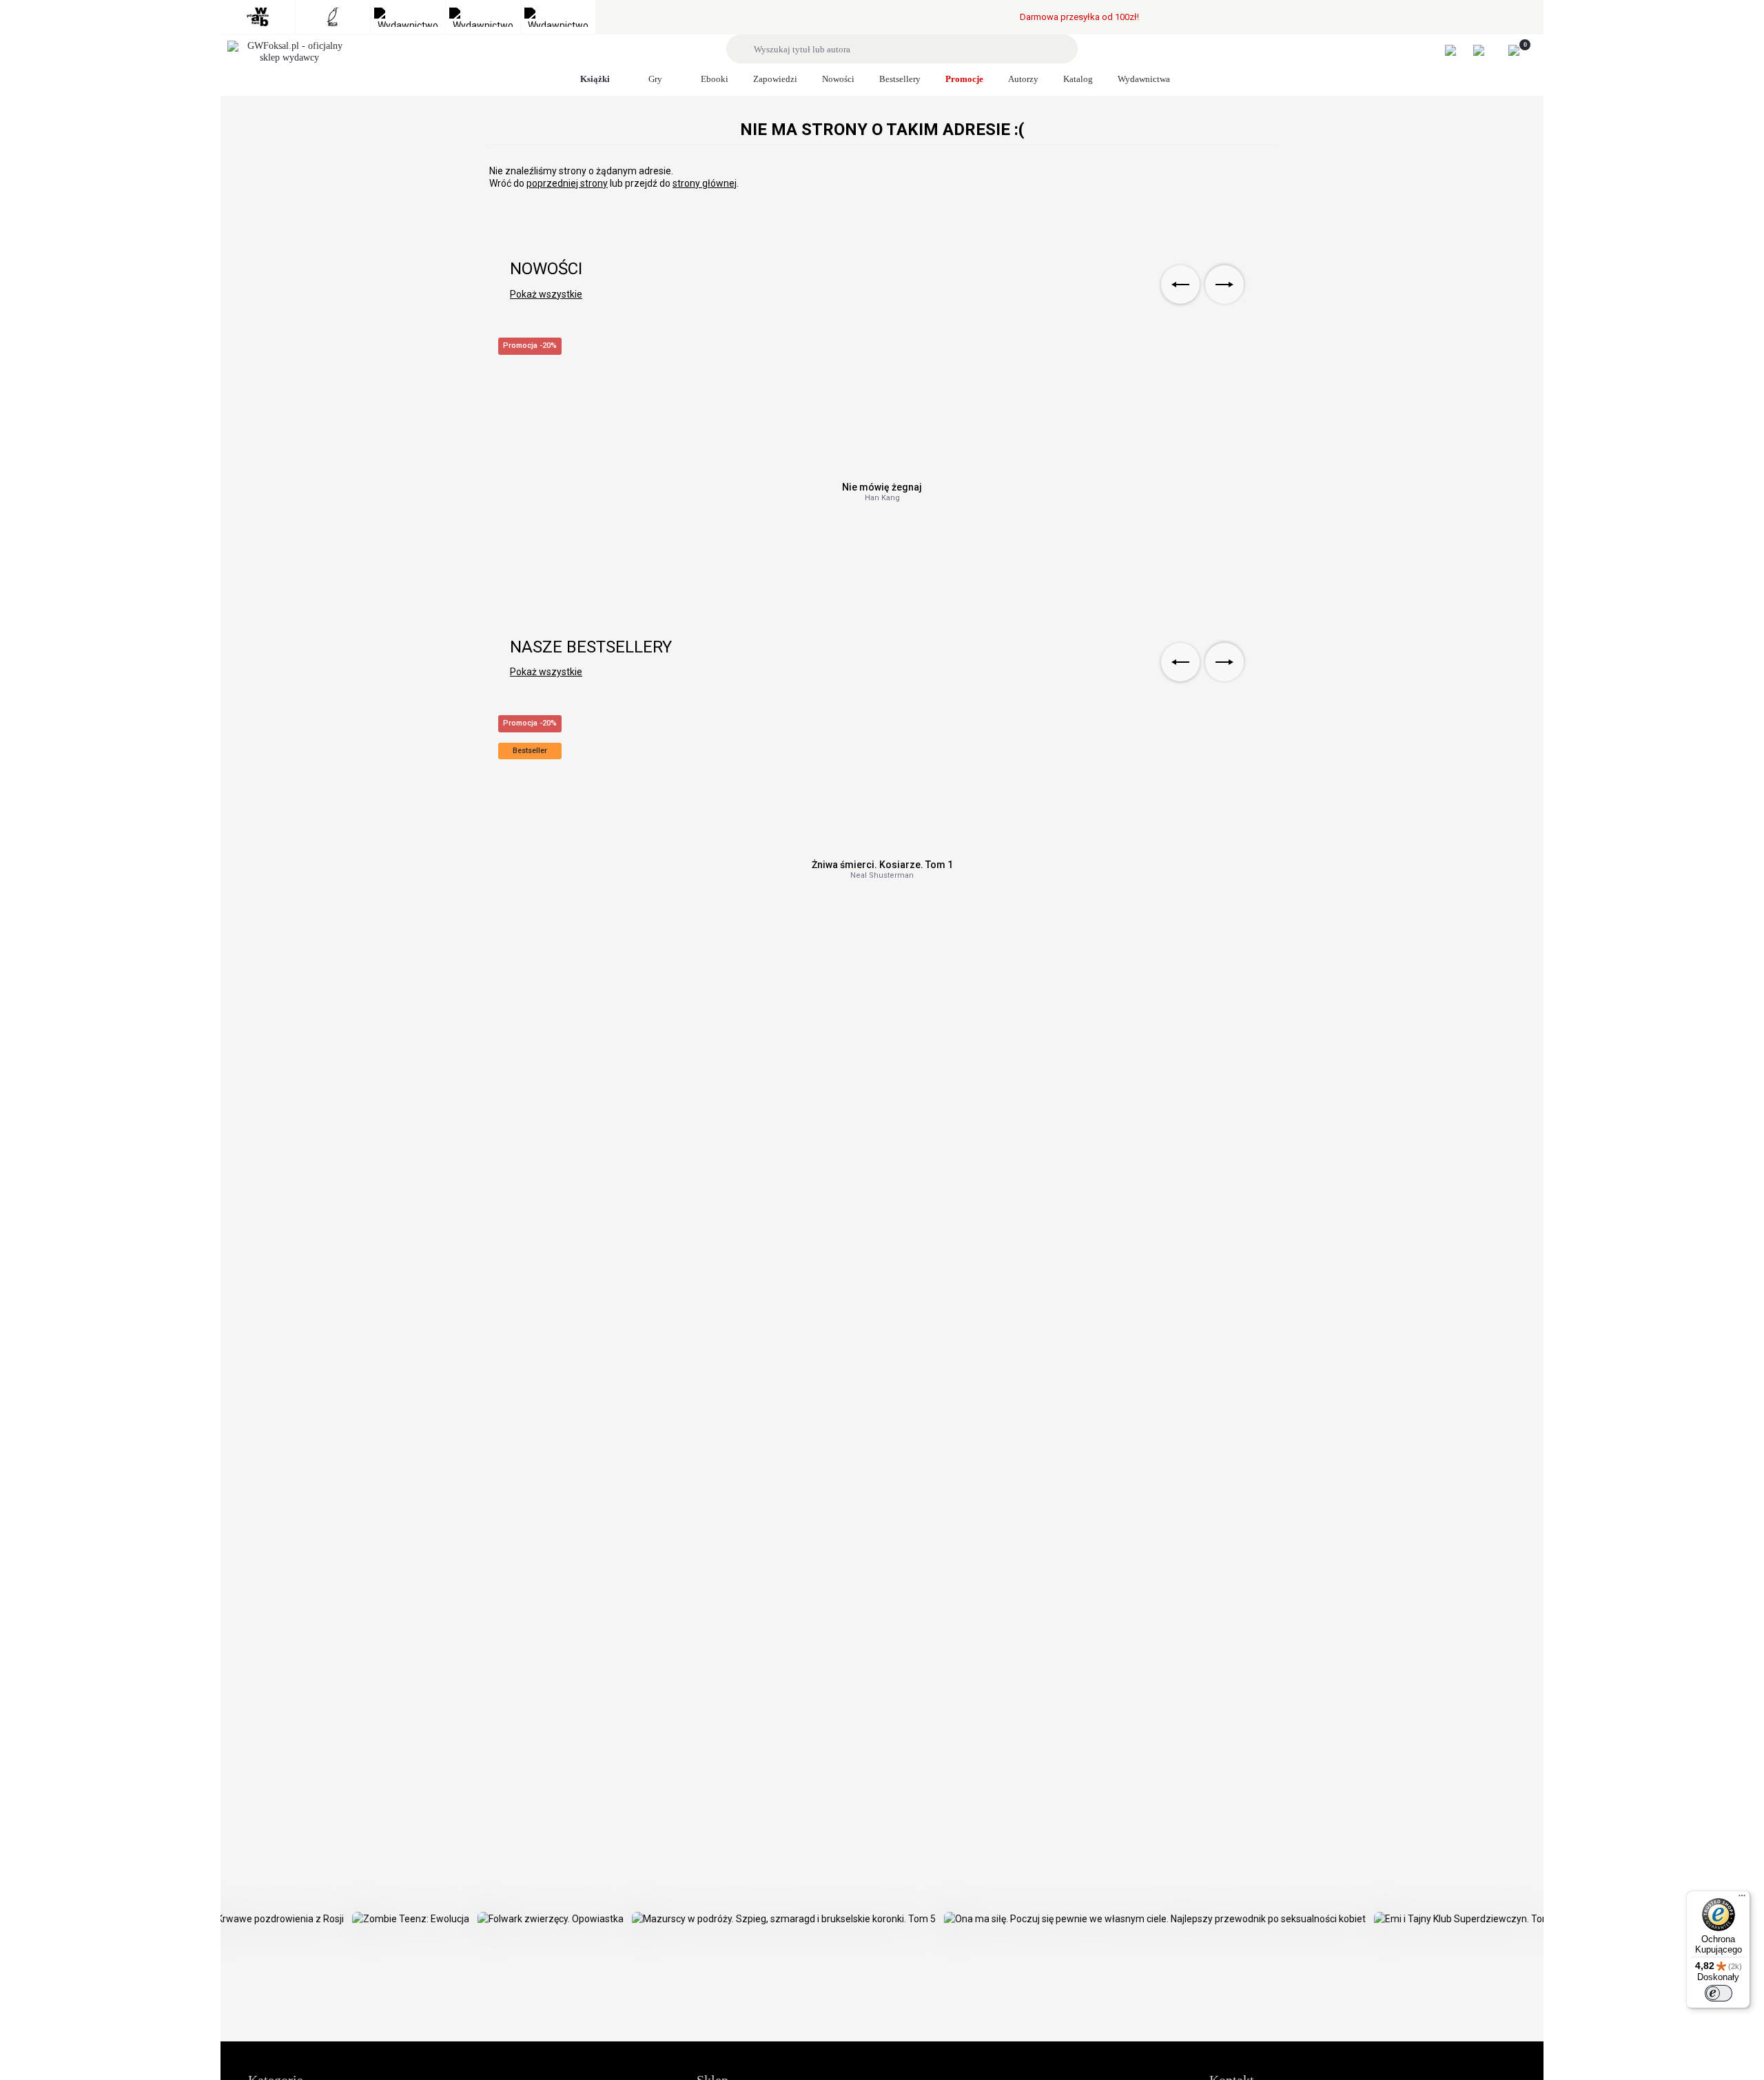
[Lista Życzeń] (1486, 50)
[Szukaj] (742, 49)
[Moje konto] (1458, 50)
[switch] (1719, 1993)
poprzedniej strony (567, 183)
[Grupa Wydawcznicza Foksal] (289, 52)
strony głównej (705, 183)
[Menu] (1742, 1899)
